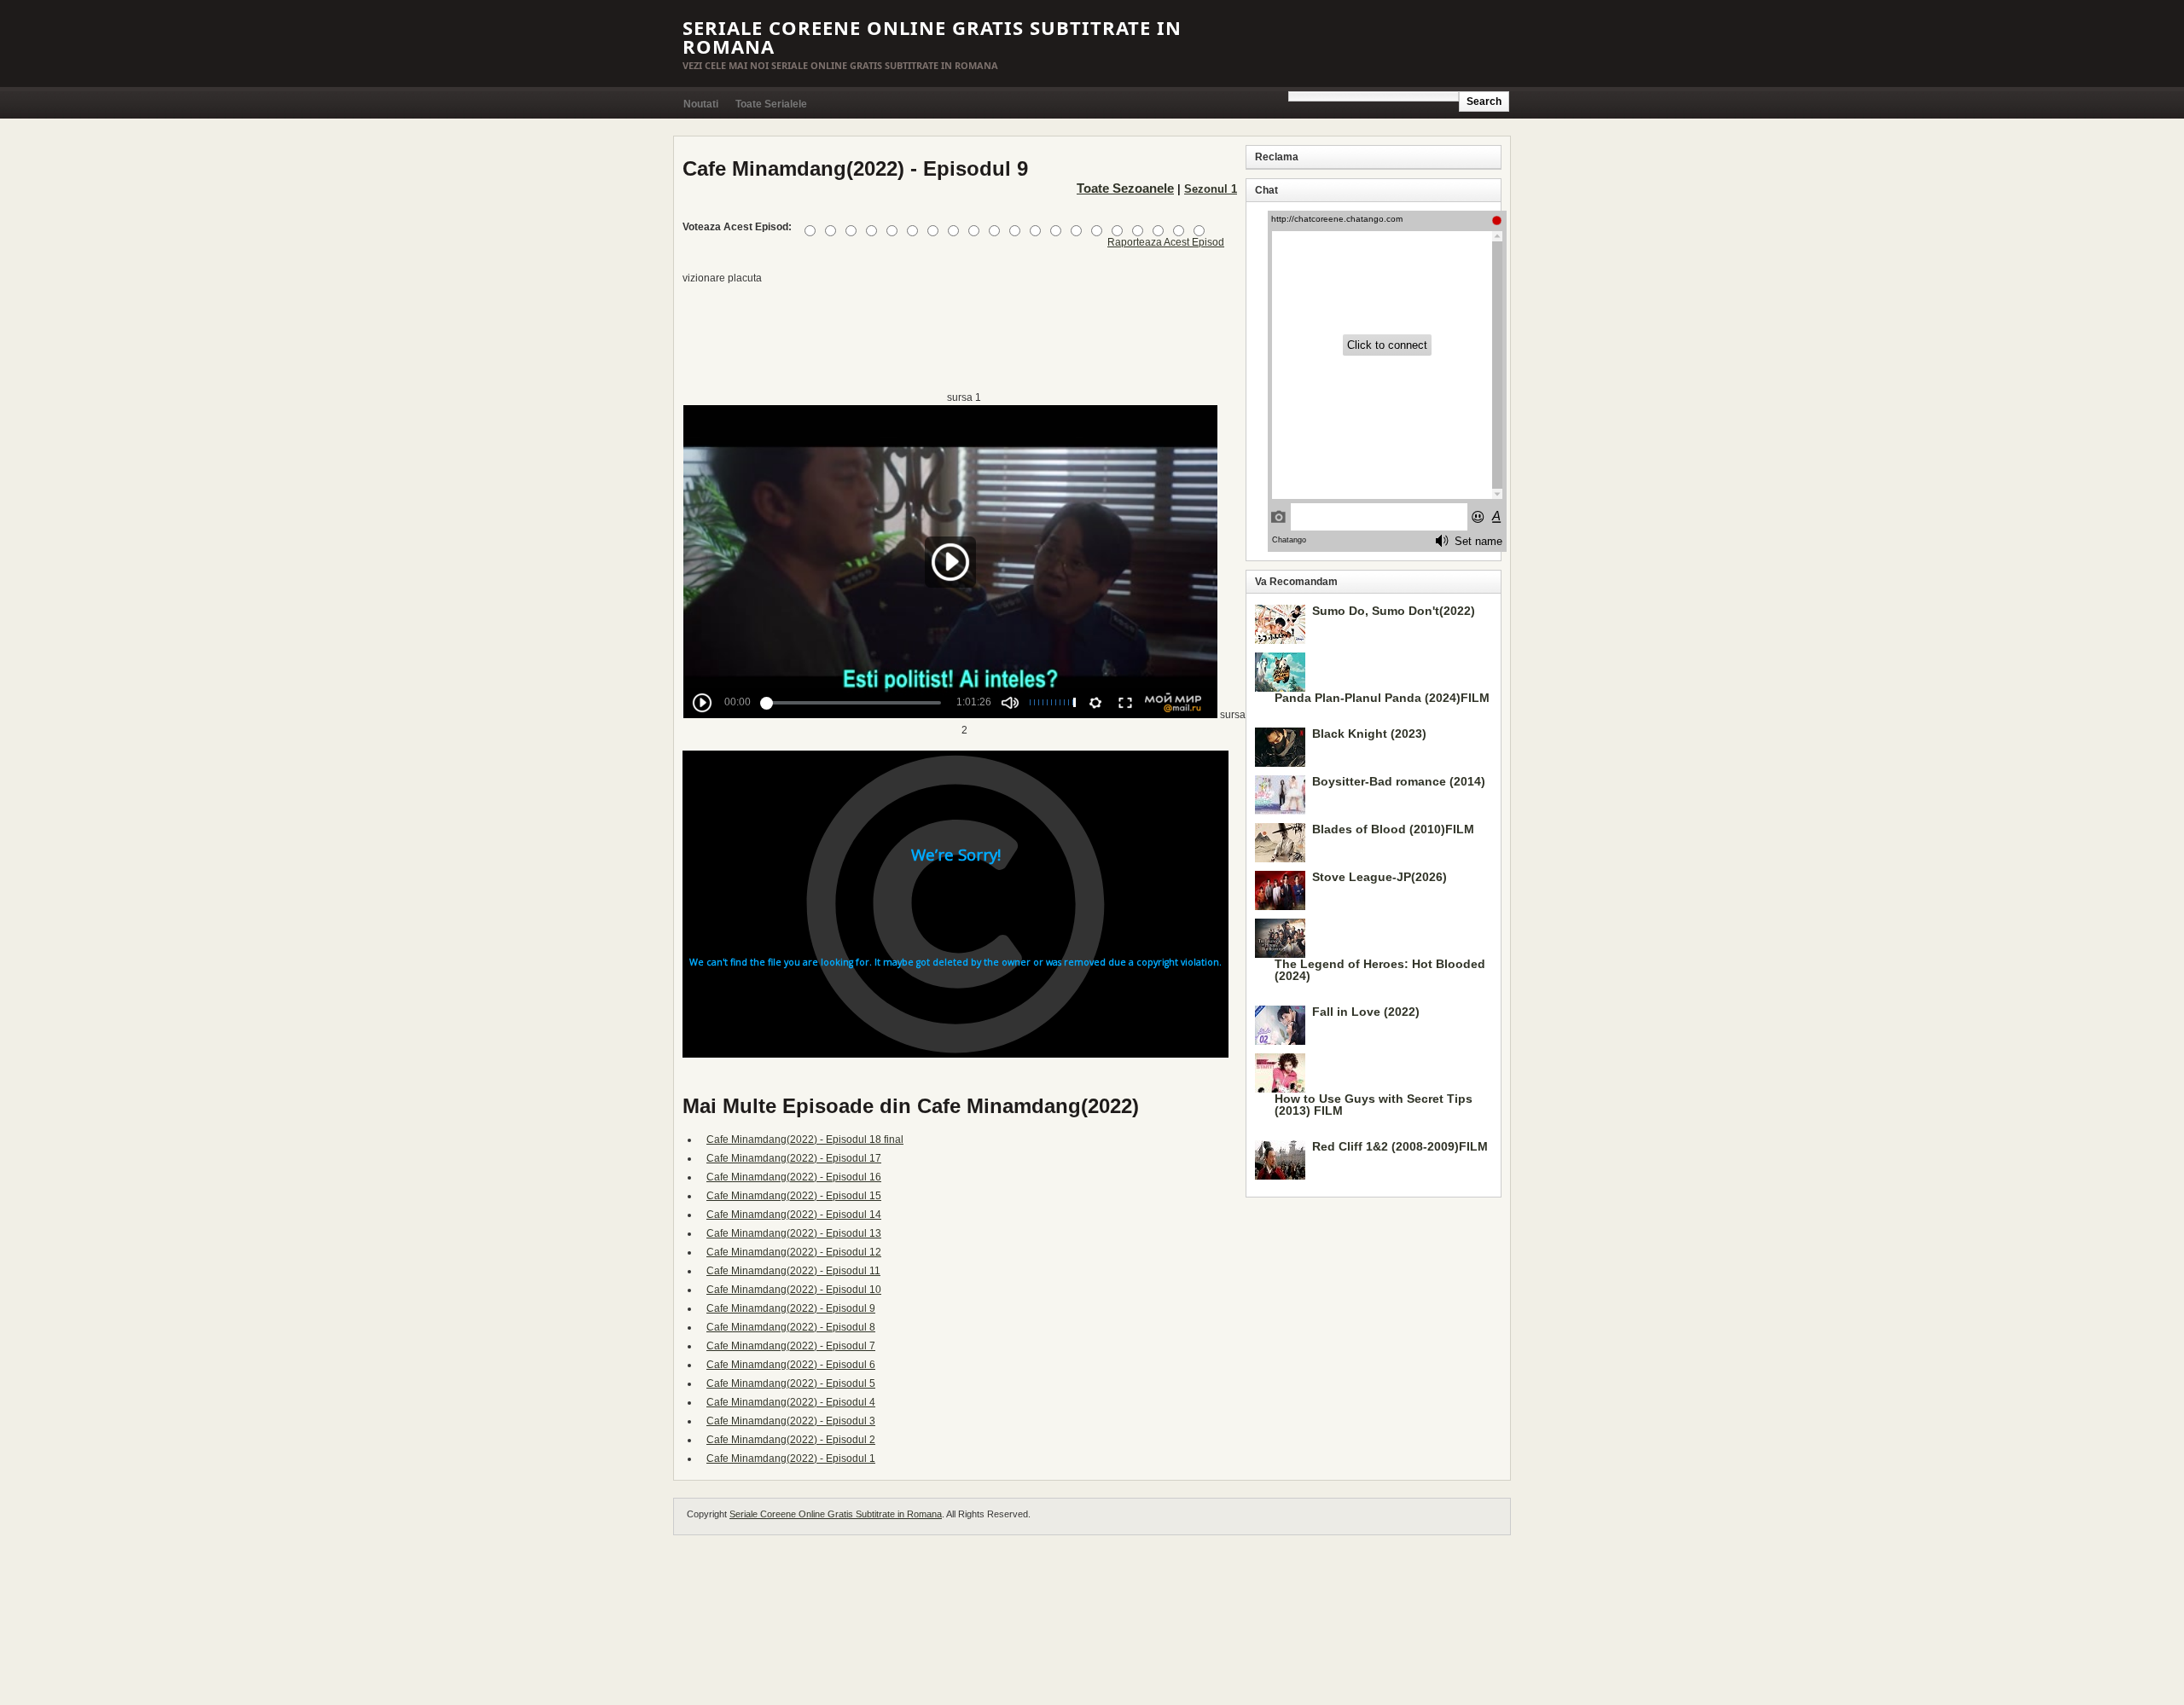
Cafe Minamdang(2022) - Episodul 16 (794, 1177)
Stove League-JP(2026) (1380, 877)
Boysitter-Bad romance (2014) (1399, 781)
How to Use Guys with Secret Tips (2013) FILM (1374, 1105)
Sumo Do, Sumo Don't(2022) (1394, 611)
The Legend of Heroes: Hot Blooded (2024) (1380, 970)
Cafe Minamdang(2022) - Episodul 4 (791, 1402)
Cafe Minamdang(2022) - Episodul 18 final (805, 1140)
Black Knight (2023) (1369, 734)
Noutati (701, 104)
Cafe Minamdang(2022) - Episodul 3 (791, 1421)
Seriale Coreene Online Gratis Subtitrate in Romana (932, 37)
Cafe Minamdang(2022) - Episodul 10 (794, 1290)
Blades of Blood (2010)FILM (1393, 829)
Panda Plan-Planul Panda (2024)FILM (1382, 698)
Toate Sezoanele (1125, 188)
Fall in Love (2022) (1366, 1012)
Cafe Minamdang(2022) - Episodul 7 (791, 1346)
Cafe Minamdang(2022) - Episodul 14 (794, 1215)
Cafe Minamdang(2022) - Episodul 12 (794, 1252)
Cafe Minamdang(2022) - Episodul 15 (794, 1196)
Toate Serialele (771, 104)
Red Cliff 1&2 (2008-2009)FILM (1400, 1146)
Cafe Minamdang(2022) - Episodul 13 (794, 1233)
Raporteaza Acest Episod (1166, 242)
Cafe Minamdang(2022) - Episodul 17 (794, 1158)
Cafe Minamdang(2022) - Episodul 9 (791, 1308)
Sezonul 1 (1211, 189)
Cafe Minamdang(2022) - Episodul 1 (791, 1459)
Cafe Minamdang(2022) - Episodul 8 (791, 1327)
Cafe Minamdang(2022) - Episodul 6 (791, 1365)
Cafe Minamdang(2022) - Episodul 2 (791, 1440)
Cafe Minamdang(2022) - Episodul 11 (793, 1271)
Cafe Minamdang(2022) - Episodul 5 (791, 1383)
